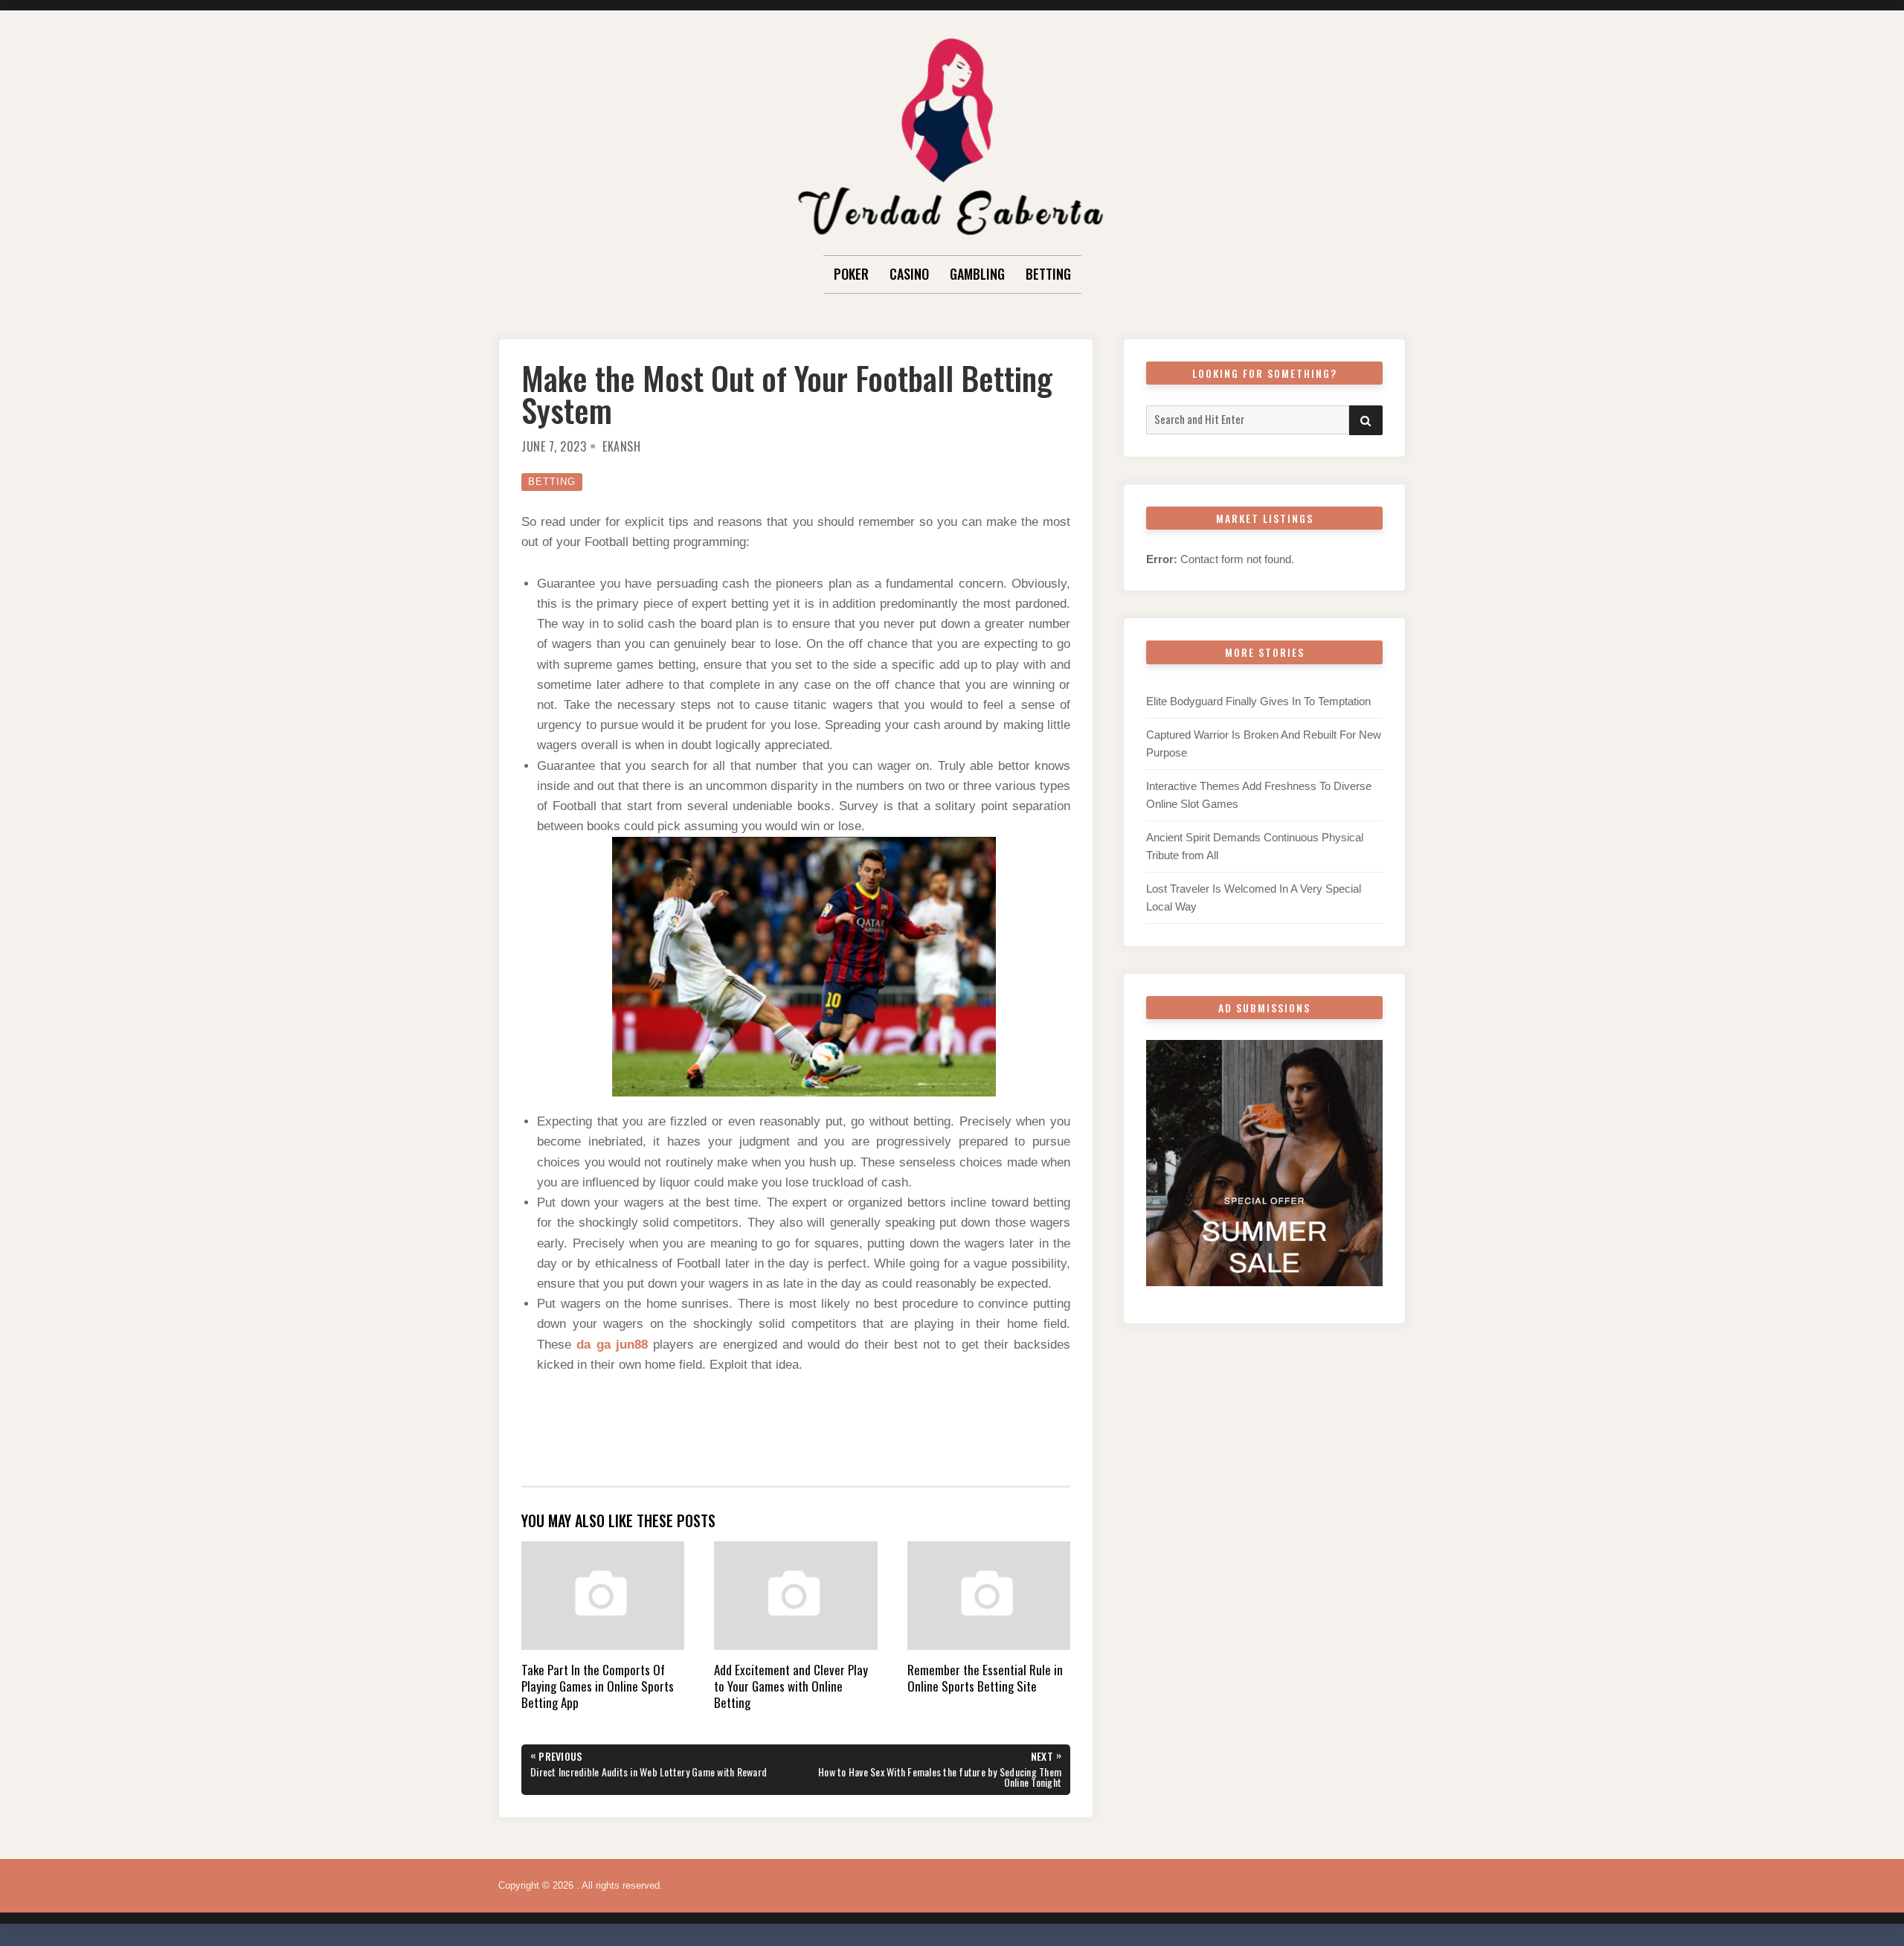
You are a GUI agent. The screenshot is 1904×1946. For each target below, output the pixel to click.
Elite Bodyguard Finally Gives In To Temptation (1258, 701)
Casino (909, 274)
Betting (1048, 274)
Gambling (977, 274)
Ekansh (621, 446)
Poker (851, 274)
